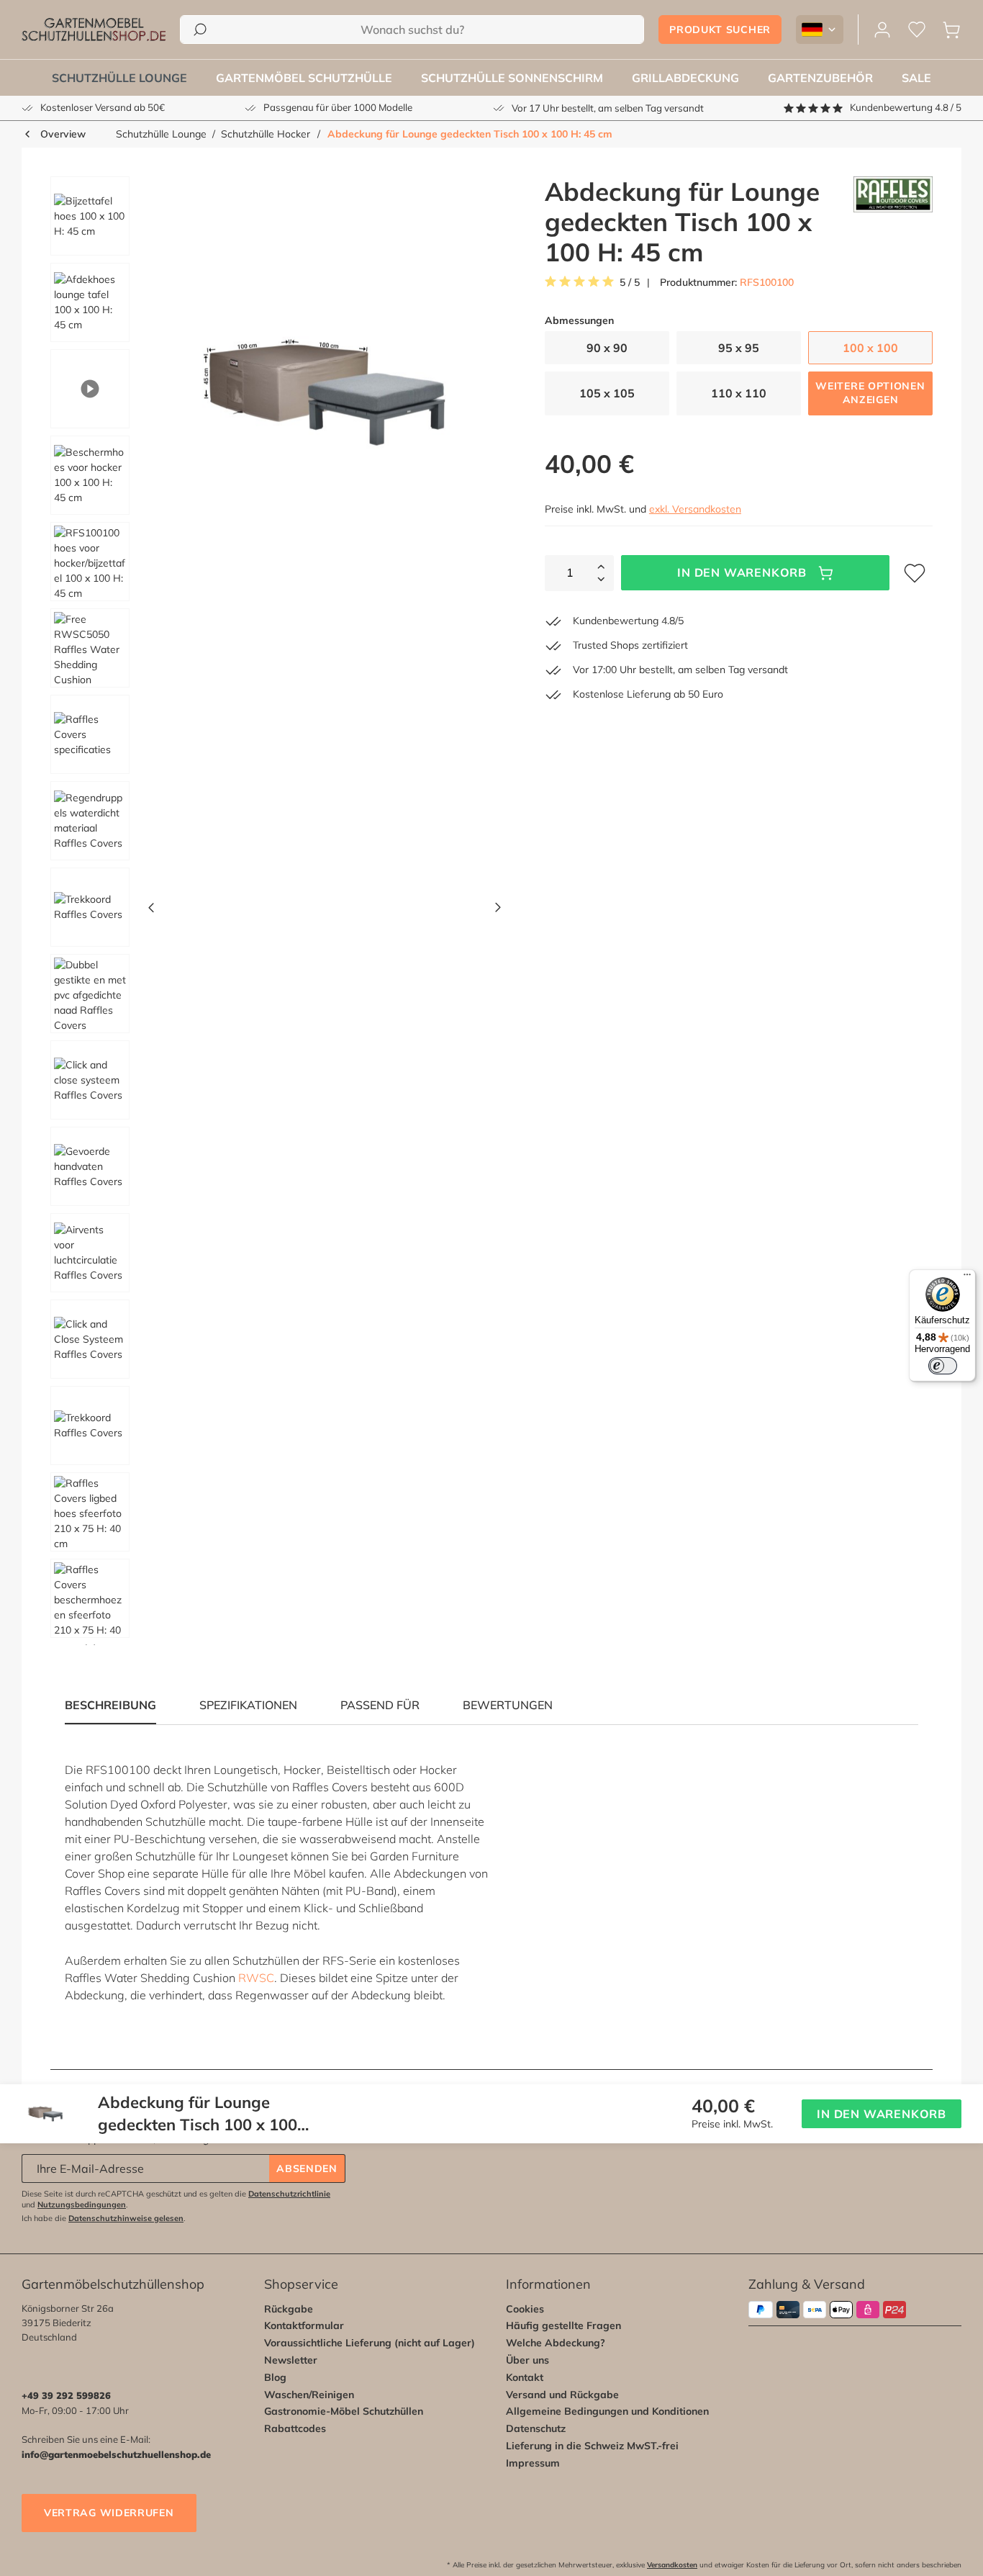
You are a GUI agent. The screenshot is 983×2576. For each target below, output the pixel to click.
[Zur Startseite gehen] (94, 30)
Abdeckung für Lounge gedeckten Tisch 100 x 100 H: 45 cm (470, 134)
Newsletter (291, 2360)
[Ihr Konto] (882, 30)
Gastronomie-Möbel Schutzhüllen (344, 2411)
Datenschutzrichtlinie (289, 2194)
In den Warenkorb (742, 572)
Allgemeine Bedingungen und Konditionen (607, 2411)
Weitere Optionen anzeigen (870, 393)
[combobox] (412, 30)
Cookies (525, 2309)
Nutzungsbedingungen (82, 2205)
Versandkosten (672, 2565)
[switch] (943, 1366)
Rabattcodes (295, 2428)
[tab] (248, 1705)
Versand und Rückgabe (562, 2395)
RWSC (256, 1978)
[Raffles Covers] (893, 222)
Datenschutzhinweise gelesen (126, 2218)
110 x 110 (739, 393)
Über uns (527, 2360)
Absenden (307, 2169)
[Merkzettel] (917, 30)
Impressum (533, 2463)
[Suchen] (200, 30)
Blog (275, 2377)
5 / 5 (630, 283)
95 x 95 (739, 348)
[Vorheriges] (151, 911)
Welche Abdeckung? (556, 2343)
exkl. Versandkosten (695, 509)
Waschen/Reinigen (309, 2395)
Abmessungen (579, 321)
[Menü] (967, 1278)
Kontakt (525, 2377)
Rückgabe (289, 2309)
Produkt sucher (720, 30)
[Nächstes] (498, 911)
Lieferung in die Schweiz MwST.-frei (592, 2446)
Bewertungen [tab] (508, 1705)
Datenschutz (536, 2428)
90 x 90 (607, 348)
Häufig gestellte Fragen (563, 2325)
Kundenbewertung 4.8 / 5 (906, 107)
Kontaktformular (304, 2325)
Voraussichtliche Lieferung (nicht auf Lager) (370, 2343)
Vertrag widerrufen (109, 2513)
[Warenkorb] (951, 30)
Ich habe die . (104, 2218)
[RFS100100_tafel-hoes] (324, 392)
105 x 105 (607, 393)
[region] (271, 911)
